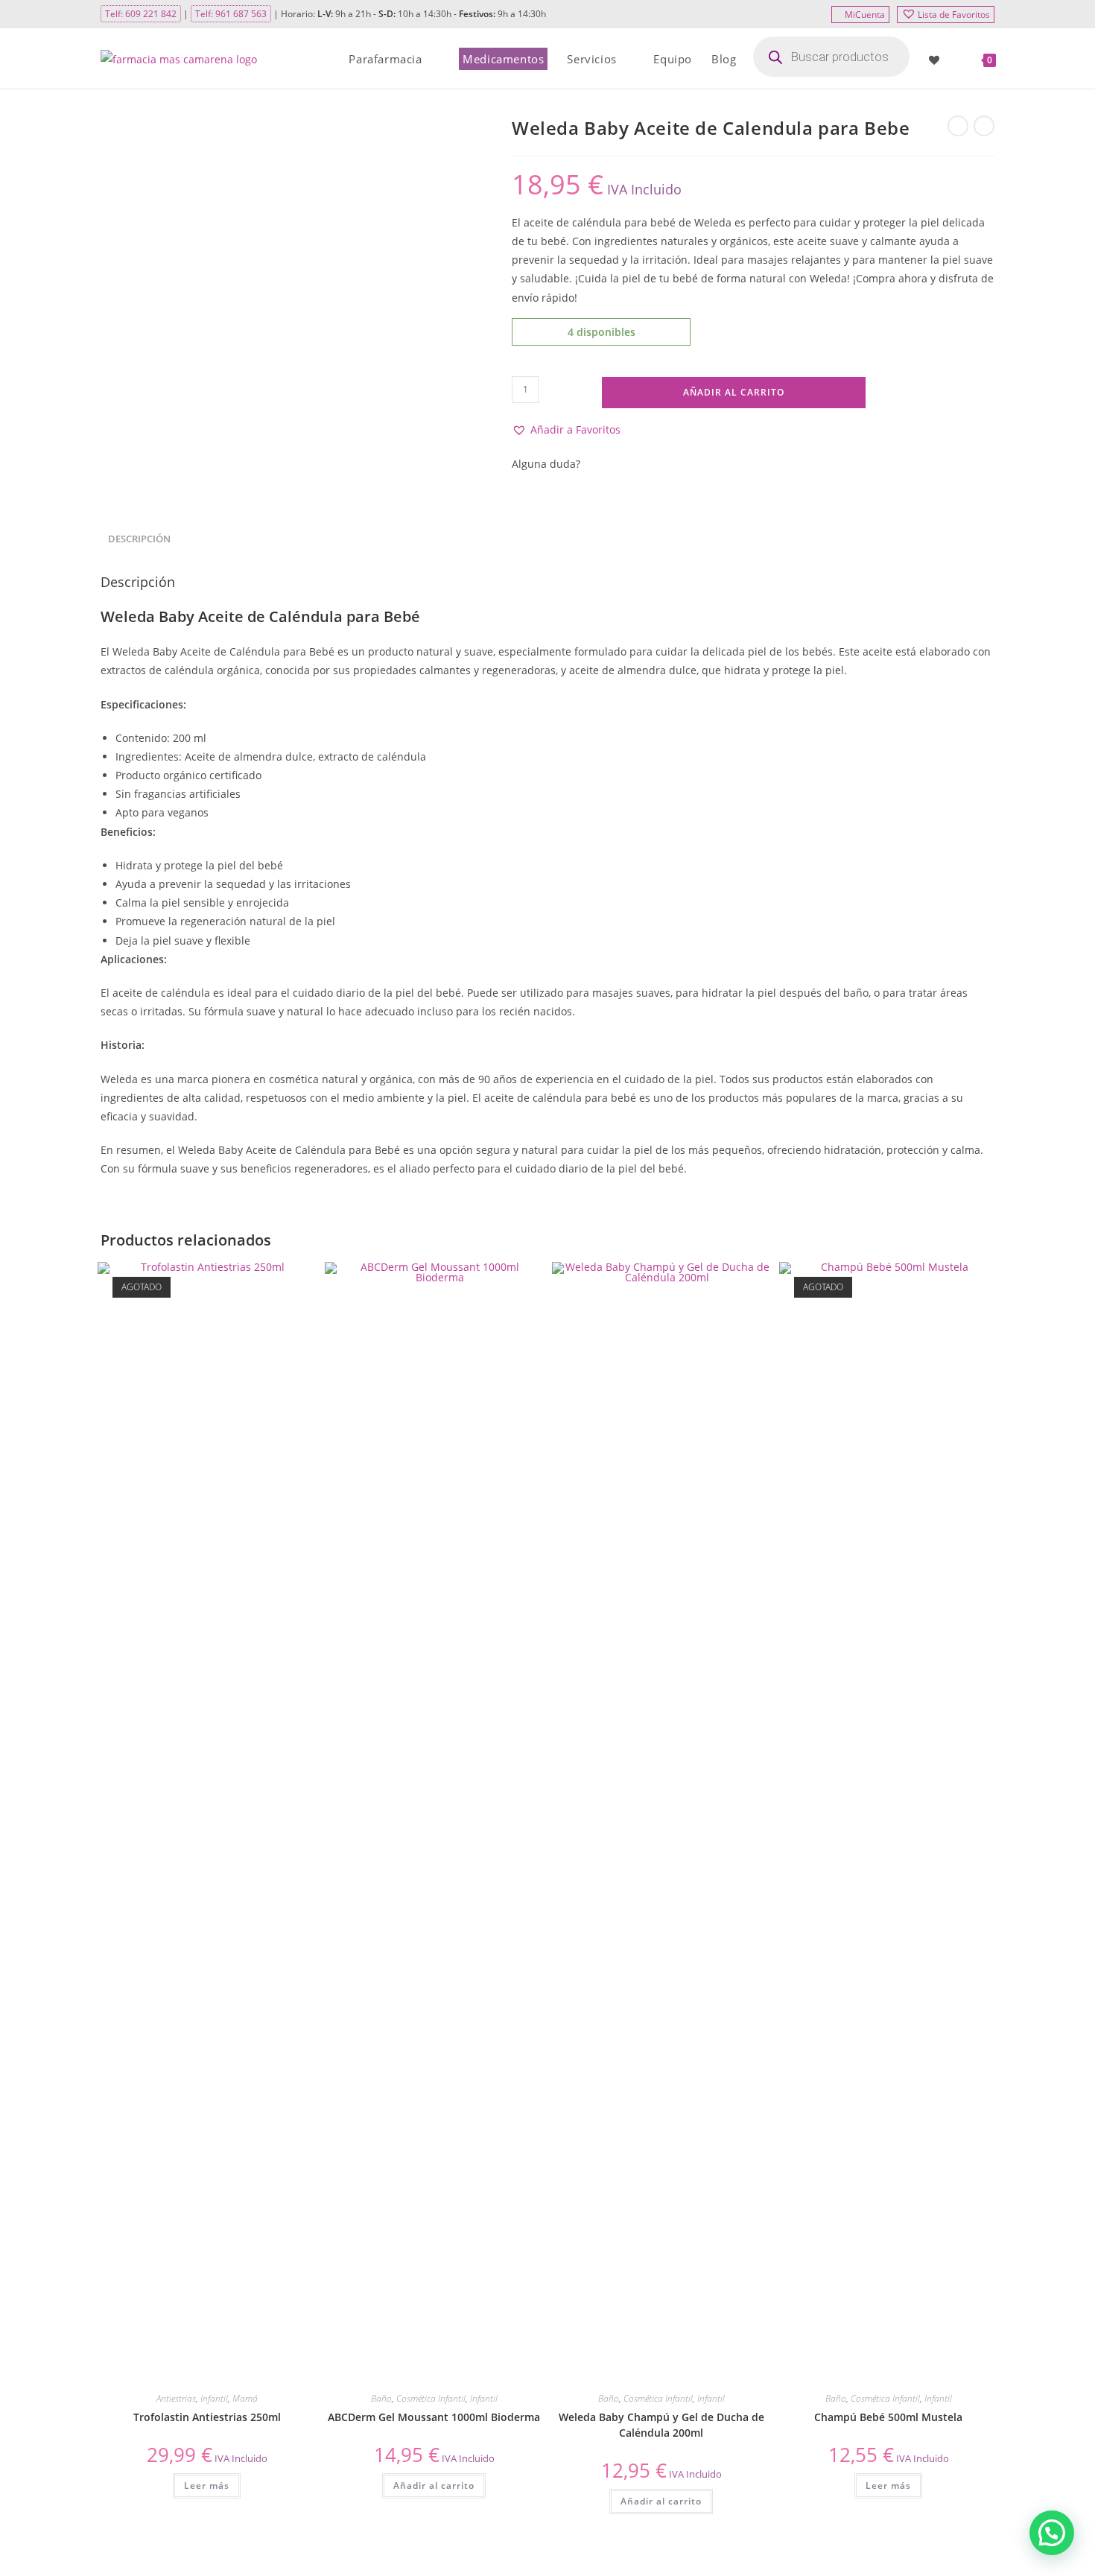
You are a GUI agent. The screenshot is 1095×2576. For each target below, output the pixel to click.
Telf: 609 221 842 (141, 14)
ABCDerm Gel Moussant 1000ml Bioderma (434, 2417)
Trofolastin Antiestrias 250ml (207, 2417)
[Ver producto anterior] (958, 126)
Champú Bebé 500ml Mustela (888, 2417)
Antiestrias (176, 2398)
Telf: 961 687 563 (231, 14)
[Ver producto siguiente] (984, 126)
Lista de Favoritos (954, 15)
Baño (381, 2398)
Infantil (214, 2398)
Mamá (245, 2398)
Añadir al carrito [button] (434, 2485)
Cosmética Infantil (431, 2398)
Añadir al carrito (734, 392)
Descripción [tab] (139, 539)
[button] (566, 429)
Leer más (207, 2485)
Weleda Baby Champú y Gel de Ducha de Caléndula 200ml (661, 2425)
